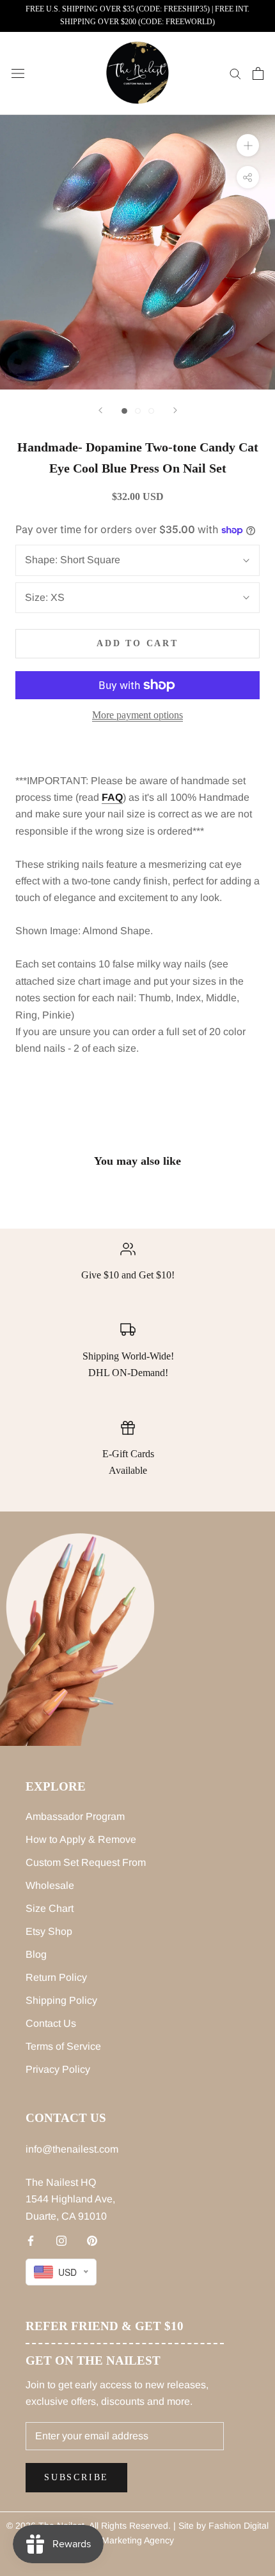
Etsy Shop (49, 1931)
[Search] (235, 73)
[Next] (175, 410)
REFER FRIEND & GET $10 (105, 2326)
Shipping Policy (61, 2000)
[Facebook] (31, 2240)
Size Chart (50, 1908)
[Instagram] (61, 2240)
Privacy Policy (58, 2069)
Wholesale (50, 1885)
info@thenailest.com (72, 2149)
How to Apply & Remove (81, 1839)
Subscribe (76, 2477)
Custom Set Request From (86, 1862)
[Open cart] (258, 73)
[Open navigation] (18, 73)
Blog (36, 1954)
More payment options (137, 715)
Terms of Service (63, 2046)
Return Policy (56, 1977)
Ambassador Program (75, 1816)
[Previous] (100, 410)
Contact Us (51, 2023)
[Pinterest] (92, 2240)
